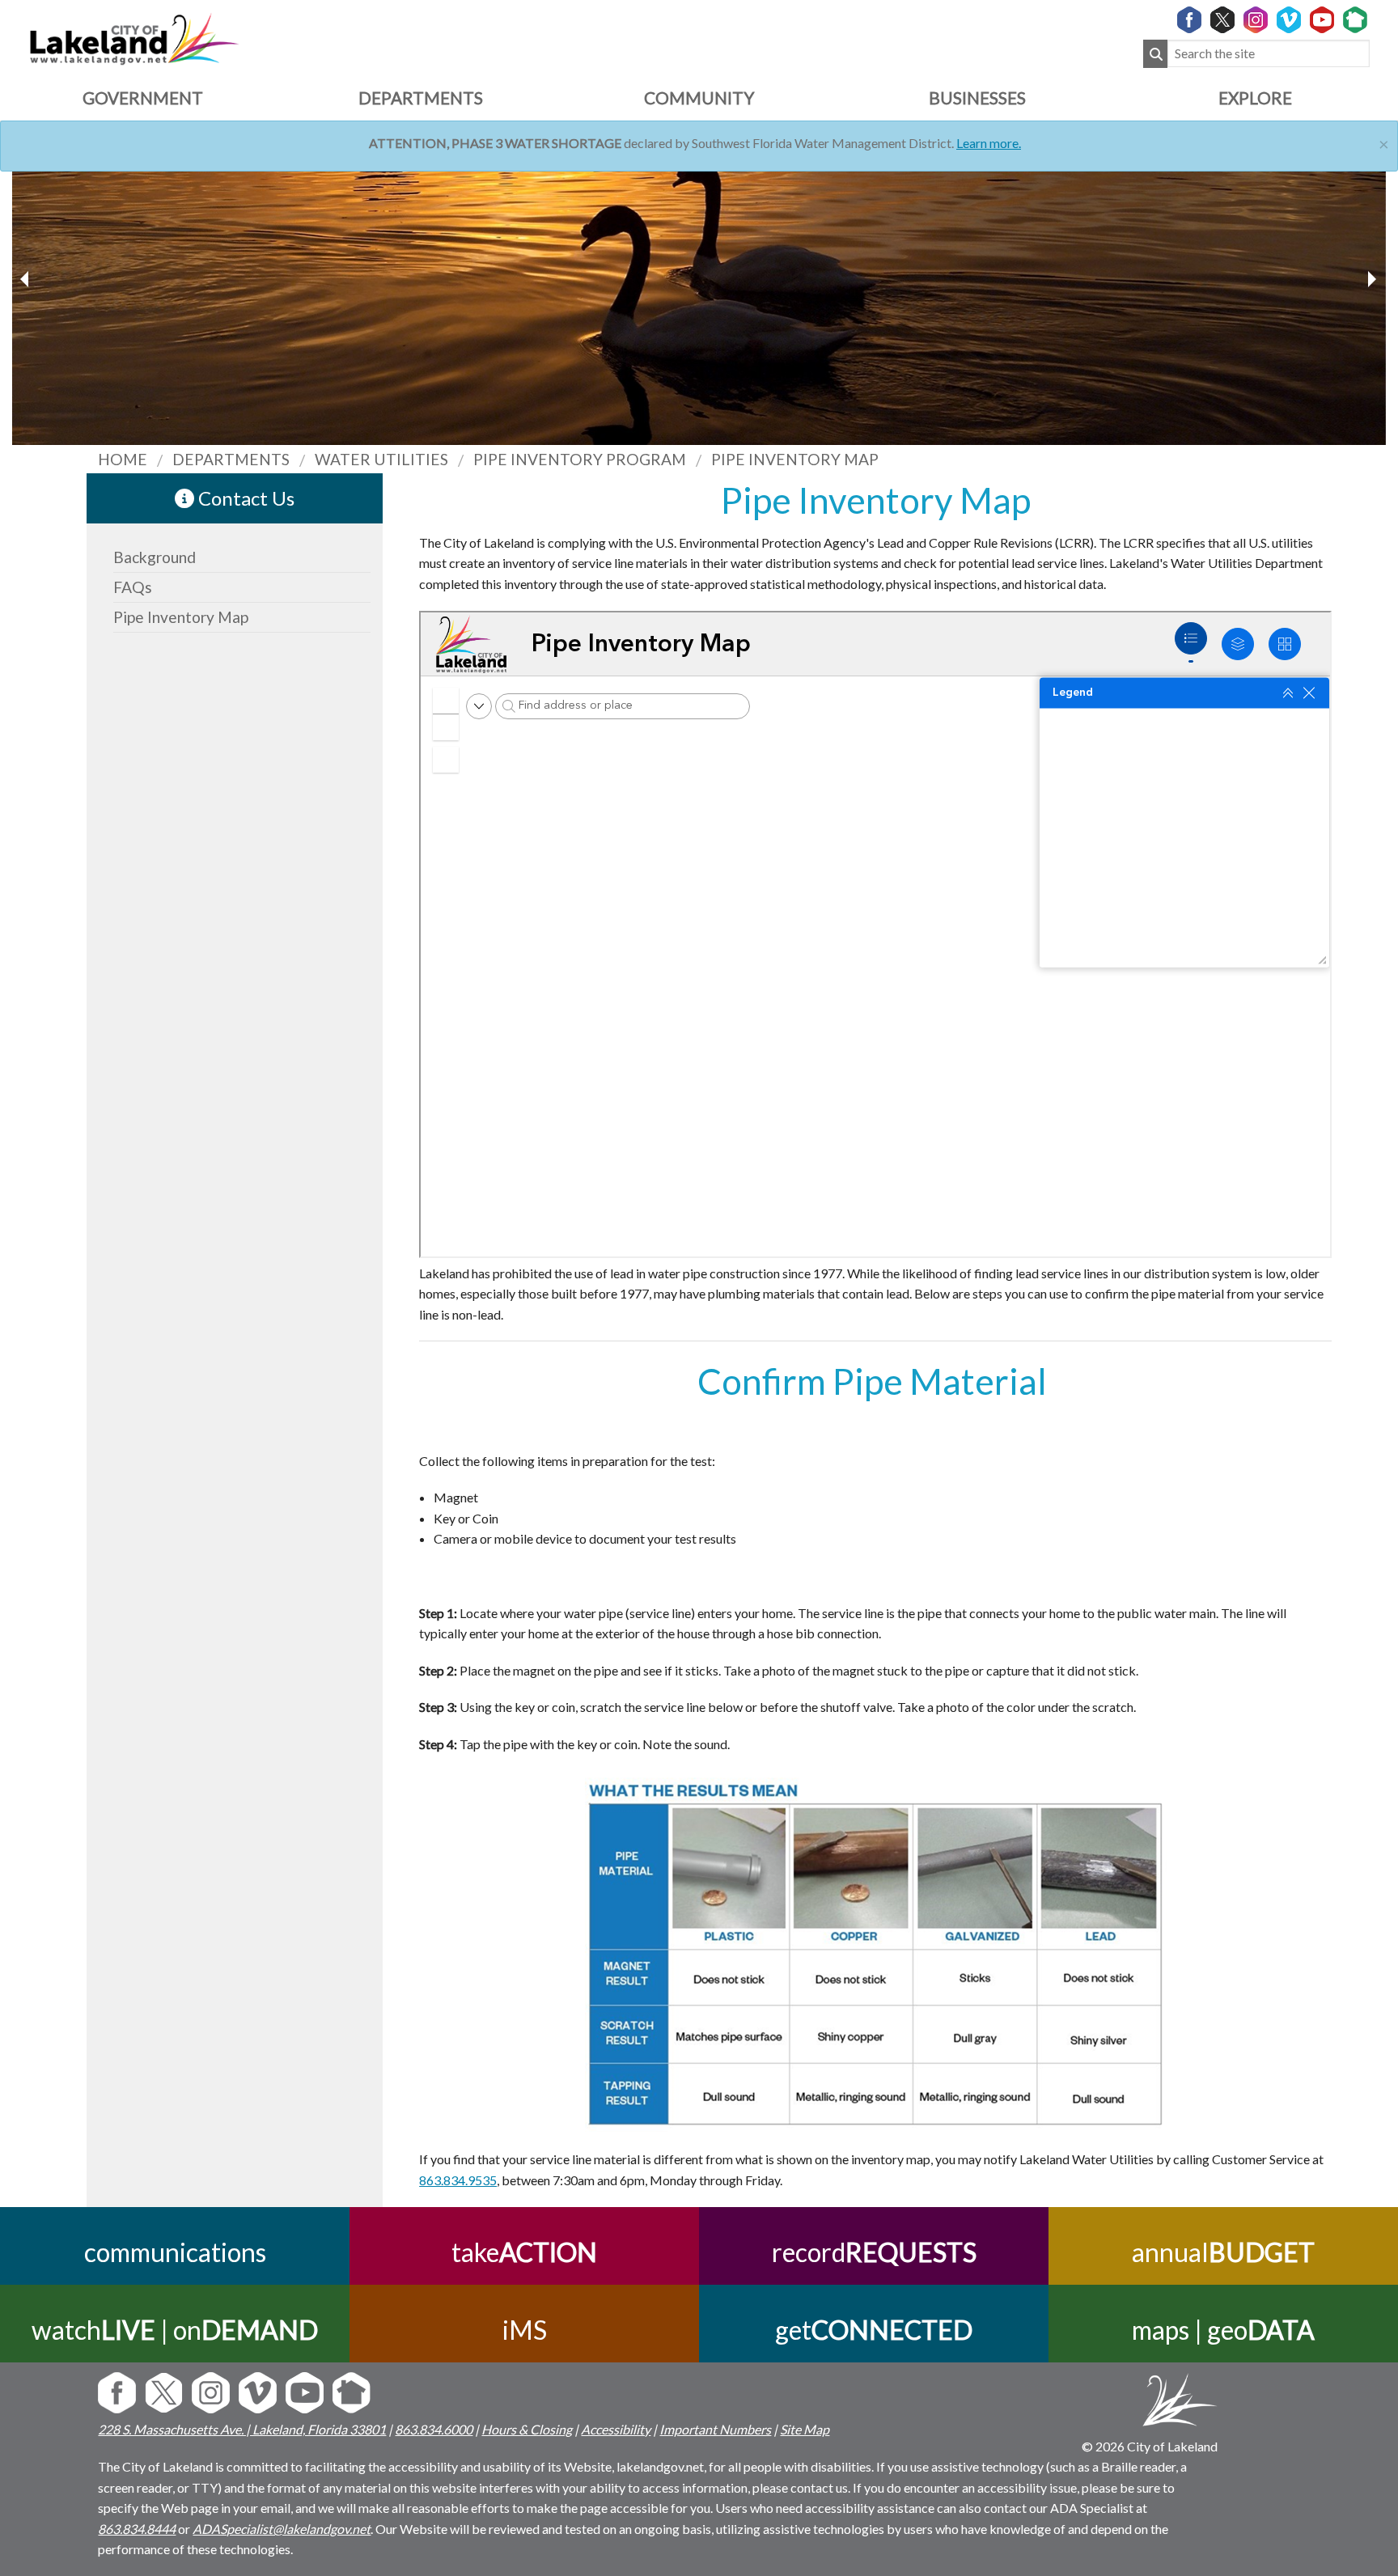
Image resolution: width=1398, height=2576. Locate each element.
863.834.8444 (137, 2529)
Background (155, 557)
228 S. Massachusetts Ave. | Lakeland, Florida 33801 (242, 2429)
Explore (1255, 97)
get (874, 2330)
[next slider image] (27, 279)
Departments (421, 97)
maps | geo (1223, 2330)
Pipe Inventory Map (181, 617)
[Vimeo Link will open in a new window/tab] (1289, 21)
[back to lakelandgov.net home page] (134, 37)
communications (175, 2252)
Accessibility (616, 2429)
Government (143, 97)
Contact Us (244, 498)
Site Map (805, 2429)
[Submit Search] (1155, 54)
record (874, 2252)
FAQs (133, 587)
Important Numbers (715, 2429)
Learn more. (989, 143)
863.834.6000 (434, 2429)
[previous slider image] (1371, 279)
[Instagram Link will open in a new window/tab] (1256, 21)
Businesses (977, 97)
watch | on (175, 2330)
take (524, 2252)
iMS (525, 2330)
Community (699, 97)
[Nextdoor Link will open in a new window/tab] (1355, 21)
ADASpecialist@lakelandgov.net (282, 2529)
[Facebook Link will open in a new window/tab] (1189, 21)
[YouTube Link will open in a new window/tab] (1322, 21)
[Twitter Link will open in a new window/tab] (1222, 21)
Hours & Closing (527, 2429)
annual (1223, 2252)
